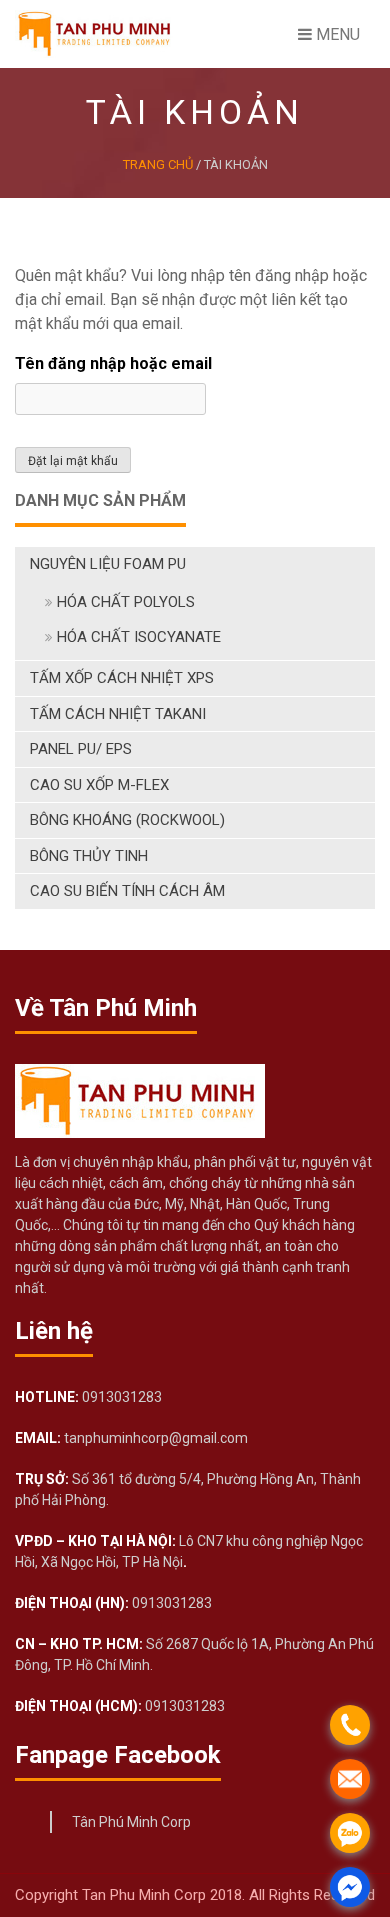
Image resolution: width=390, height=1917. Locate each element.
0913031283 (120, 1397)
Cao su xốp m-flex (99, 785)
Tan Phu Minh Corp (146, 1895)
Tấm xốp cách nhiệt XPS (122, 678)
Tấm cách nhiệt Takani (118, 714)
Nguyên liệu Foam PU (108, 564)
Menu (336, 34)
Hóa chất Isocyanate (139, 637)
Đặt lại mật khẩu (73, 461)
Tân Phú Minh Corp (131, 1822)
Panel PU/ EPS (81, 749)
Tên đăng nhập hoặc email (113, 363)
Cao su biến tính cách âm (127, 891)
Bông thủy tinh (89, 856)
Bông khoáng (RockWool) (127, 820)
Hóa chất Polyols (126, 602)
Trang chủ (158, 164)
